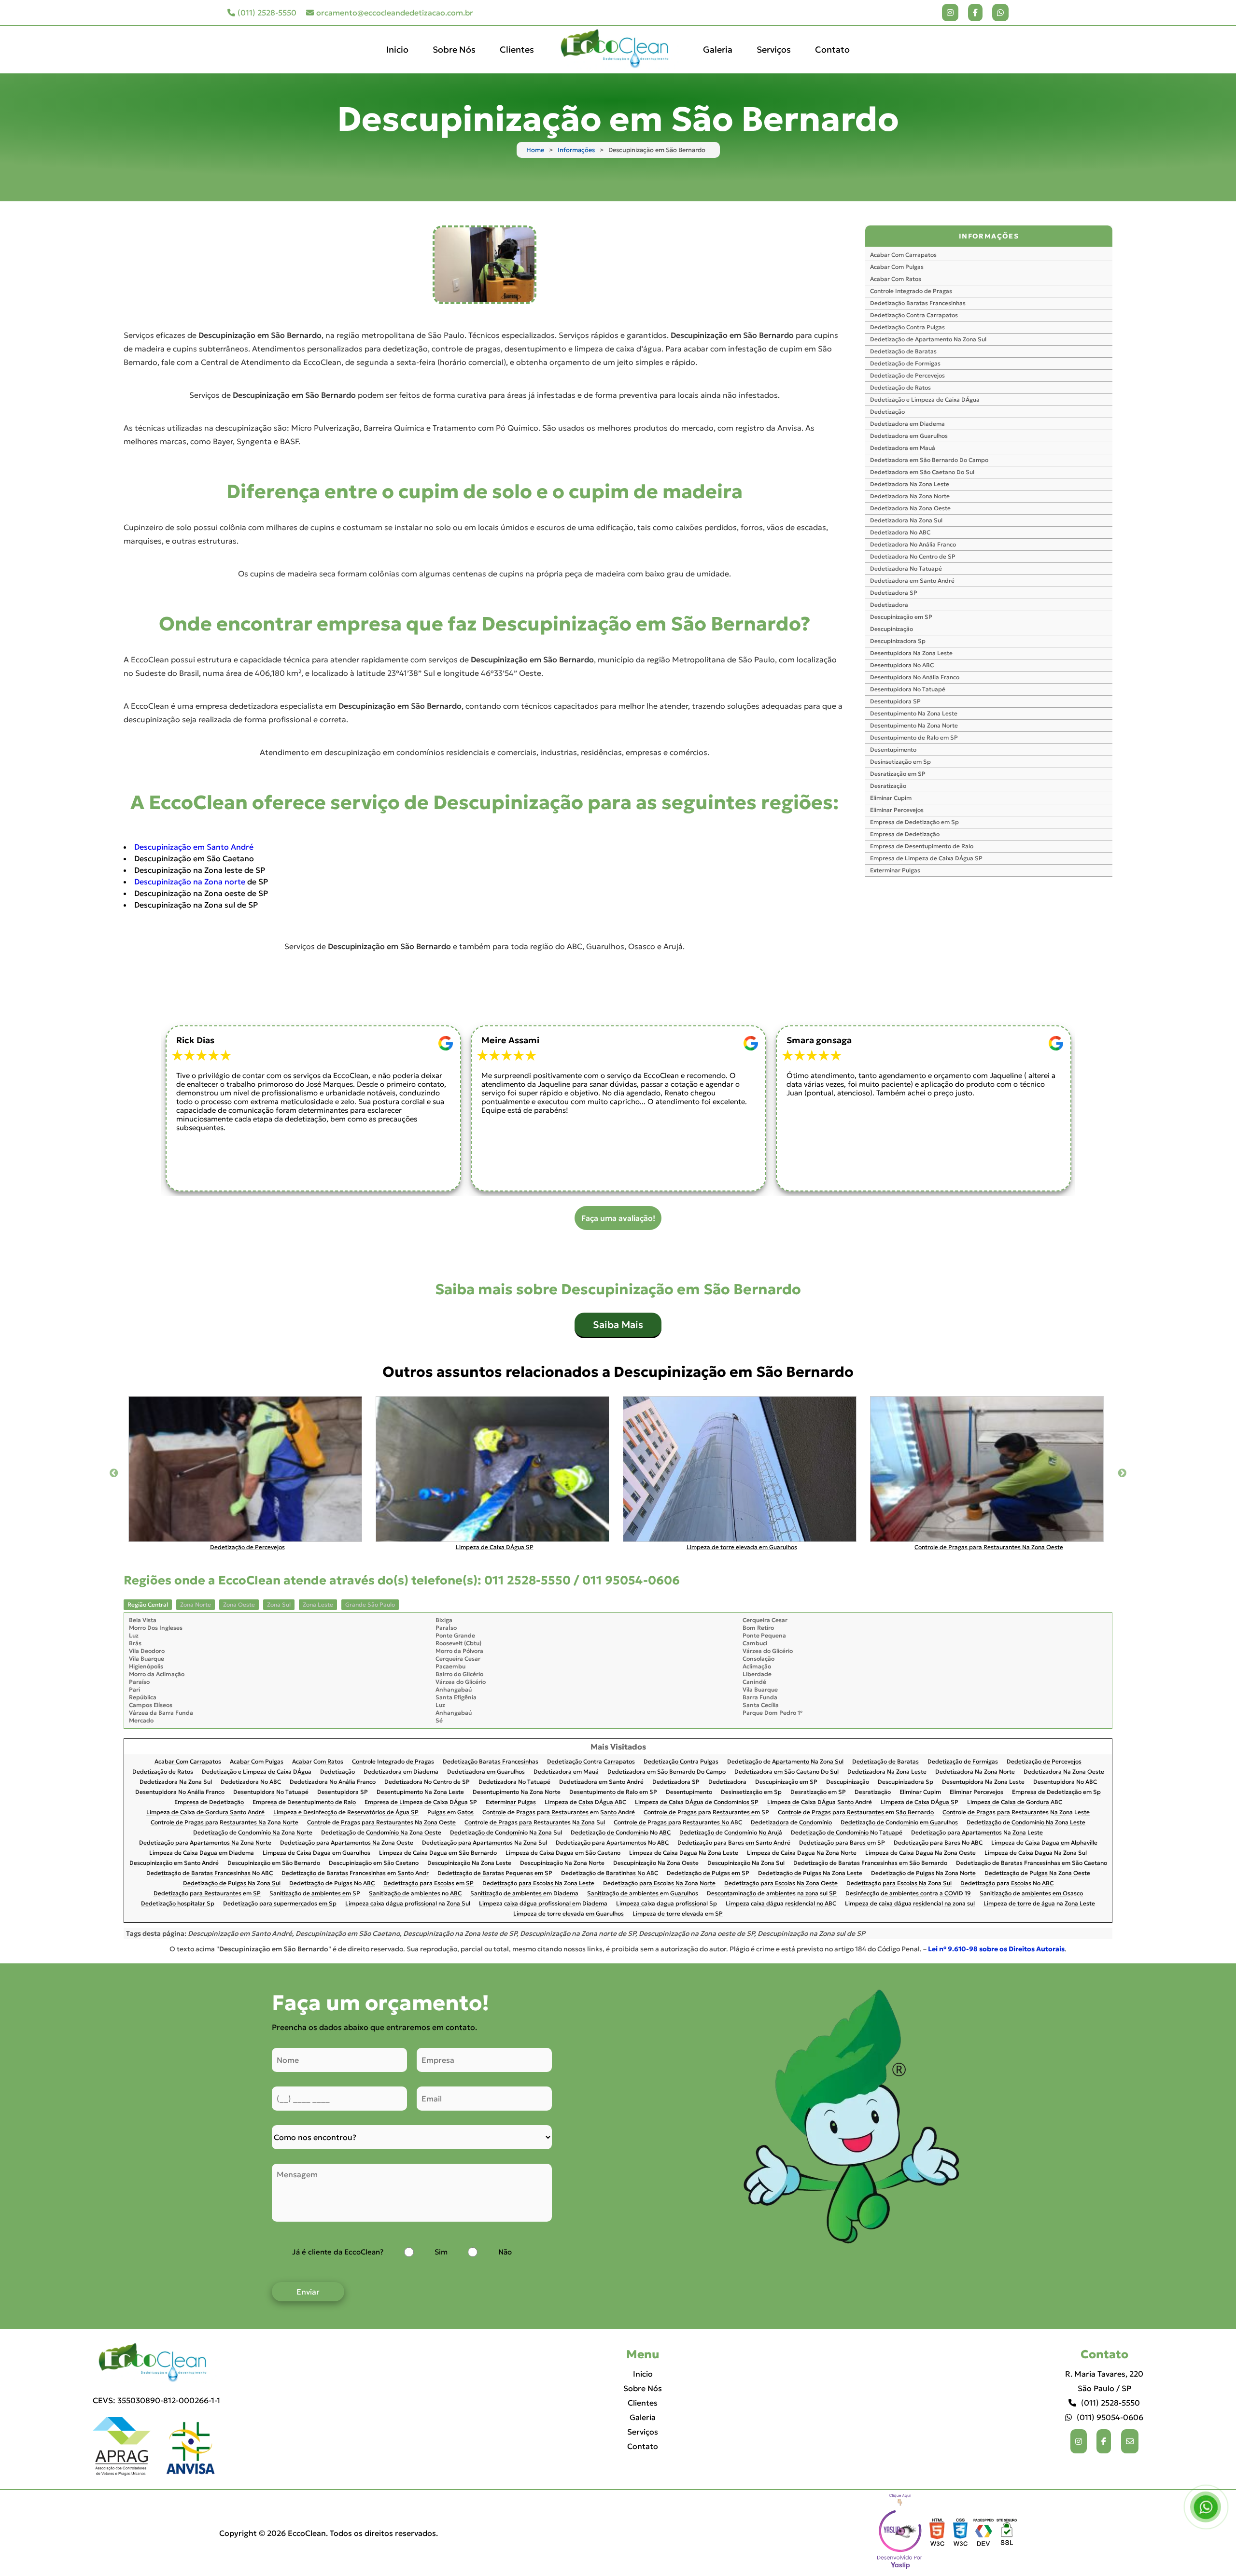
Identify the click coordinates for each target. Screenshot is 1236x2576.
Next (1122, 1473)
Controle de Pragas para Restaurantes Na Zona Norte (225, 1823)
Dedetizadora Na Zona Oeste (910, 508)
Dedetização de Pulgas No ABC (332, 1883)
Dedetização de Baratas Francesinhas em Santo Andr (355, 1873)
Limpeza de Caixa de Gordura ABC (1015, 1802)
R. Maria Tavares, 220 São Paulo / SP (1104, 2381)
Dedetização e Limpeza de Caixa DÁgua (925, 399)
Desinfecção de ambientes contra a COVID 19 (908, 1894)
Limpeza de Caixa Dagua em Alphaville (1044, 1843)
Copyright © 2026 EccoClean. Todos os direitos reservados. (329, 2533)
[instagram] (950, 13)
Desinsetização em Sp (900, 762)
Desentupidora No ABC (902, 665)
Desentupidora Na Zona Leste (911, 653)
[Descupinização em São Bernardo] (484, 265)
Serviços (774, 49)
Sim (441, 2252)
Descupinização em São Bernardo (274, 1863)
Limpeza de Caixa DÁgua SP (920, 1802)
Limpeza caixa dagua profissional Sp (667, 1904)
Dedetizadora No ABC (900, 532)
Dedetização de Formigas (905, 363)
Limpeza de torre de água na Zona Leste (1039, 1904)
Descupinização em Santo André (194, 847)
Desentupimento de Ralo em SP (914, 737)
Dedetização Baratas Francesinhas (918, 303)
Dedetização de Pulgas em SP (708, 1873)
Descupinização (892, 629)
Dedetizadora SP (894, 593)
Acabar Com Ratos (896, 279)
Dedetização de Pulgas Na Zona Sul (232, 1883)
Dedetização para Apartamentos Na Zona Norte (205, 1843)
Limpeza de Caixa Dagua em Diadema (202, 1853)
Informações (576, 150)
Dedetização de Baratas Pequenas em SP (495, 1873)
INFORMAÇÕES (989, 236)
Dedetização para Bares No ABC (938, 1843)
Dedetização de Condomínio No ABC (621, 1833)
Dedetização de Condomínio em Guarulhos (899, 1823)
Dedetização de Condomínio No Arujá (731, 1833)
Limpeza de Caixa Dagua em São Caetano (563, 1853)
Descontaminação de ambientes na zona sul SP (772, 1894)
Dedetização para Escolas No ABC (1007, 1883)
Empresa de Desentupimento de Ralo (922, 846)
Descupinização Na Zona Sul (746, 1863)
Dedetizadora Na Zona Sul (906, 520)
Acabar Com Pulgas (897, 267)
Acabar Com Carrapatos (903, 255)
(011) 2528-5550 (267, 13)
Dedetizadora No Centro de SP (913, 556)
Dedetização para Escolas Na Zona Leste (538, 1883)
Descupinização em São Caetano (374, 1863)
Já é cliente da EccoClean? (338, 2252)
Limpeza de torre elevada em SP (678, 1914)
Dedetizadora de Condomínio (791, 1823)
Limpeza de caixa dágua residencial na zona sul (910, 1904)
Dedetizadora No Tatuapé (906, 568)
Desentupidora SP (895, 701)
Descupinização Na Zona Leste (469, 1863)
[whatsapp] (1000, 13)
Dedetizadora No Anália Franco (913, 544)
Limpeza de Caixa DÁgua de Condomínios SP (697, 1802)
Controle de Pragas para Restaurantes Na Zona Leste (1016, 1813)
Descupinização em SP (901, 617)
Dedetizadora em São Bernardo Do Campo (929, 460)
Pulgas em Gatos (450, 1813)
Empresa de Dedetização (905, 834)
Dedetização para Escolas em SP (428, 1883)
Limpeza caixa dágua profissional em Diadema (543, 1904)
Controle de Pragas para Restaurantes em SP (706, 1813)
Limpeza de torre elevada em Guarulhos (569, 1914)
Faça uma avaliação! (618, 1218)
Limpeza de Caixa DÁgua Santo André (820, 1802)
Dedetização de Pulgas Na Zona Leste (810, 1873)
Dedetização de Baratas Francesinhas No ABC (210, 1873)
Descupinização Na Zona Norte (562, 1863)
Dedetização (887, 412)
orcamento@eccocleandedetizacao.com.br (395, 13)
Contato (832, 49)
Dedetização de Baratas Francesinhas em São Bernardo (870, 1863)
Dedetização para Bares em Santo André (734, 1843)
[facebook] (975, 13)
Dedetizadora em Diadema (907, 424)
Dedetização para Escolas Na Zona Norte (659, 1883)
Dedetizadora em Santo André (912, 581)
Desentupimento (893, 749)
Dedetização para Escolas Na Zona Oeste (781, 1883)
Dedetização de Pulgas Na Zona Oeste (1037, 1873)
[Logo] (156, 2363)
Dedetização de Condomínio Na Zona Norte (253, 1833)
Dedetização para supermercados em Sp (280, 1904)
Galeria (718, 49)
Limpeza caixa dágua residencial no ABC (781, 1904)
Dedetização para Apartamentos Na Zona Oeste (347, 1843)
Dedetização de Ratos (900, 387)
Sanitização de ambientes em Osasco (1031, 1894)
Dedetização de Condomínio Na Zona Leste (1026, 1823)
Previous (114, 1473)
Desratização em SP (898, 774)
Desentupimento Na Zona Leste (914, 713)
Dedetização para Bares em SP (842, 1843)
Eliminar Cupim (891, 798)
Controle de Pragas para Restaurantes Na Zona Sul (535, 1823)
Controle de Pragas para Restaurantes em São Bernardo (856, 1813)
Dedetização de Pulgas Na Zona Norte (923, 1873)
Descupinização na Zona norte (190, 882)
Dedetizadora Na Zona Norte (910, 496)
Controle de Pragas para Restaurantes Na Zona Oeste (381, 1823)
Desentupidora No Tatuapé (908, 689)
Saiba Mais (618, 1325)
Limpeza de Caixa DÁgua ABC (585, 1802)
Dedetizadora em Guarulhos (909, 436)
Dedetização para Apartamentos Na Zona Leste (977, 1833)
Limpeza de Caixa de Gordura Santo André (205, 1813)
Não (505, 2252)
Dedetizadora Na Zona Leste (910, 484)
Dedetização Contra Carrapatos (914, 315)
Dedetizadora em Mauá (903, 448)
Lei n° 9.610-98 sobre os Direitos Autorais (996, 1949)
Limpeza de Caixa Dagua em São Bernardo (438, 1853)
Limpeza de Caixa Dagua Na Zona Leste (684, 1853)
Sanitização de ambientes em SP (315, 1894)
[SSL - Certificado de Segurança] (1007, 2533)
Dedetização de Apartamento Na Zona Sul (928, 339)
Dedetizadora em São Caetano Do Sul (922, 472)
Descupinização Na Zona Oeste (656, 1863)
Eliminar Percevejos (897, 810)
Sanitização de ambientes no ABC (415, 1894)
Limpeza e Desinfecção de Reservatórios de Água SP (346, 1813)
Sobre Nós (454, 49)
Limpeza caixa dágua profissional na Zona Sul (408, 1904)
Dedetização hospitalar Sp (178, 1904)
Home (535, 150)
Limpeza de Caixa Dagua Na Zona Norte (802, 1853)
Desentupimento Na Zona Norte (914, 725)
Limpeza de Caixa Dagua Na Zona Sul (1036, 1853)
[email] (1130, 2441)
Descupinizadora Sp (898, 641)
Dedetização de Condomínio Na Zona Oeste (381, 1833)
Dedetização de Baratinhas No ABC (610, 1873)
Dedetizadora (889, 605)
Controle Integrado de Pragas (911, 291)
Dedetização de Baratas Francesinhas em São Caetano (1032, 1863)
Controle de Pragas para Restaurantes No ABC (678, 1823)
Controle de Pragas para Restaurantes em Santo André (559, 1813)
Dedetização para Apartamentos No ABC (612, 1843)
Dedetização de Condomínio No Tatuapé (847, 1833)
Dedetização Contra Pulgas (907, 327)
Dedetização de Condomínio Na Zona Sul (506, 1833)
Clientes (517, 49)
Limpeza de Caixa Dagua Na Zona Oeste (920, 1853)
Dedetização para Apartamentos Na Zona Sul (485, 1843)
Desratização (888, 786)
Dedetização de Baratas (903, 351)
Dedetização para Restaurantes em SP (207, 1894)
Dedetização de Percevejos (907, 375)
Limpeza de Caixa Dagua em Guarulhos (316, 1853)
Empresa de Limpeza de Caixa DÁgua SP (926, 858)
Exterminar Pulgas (895, 870)
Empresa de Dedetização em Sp (914, 822)
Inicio (397, 49)
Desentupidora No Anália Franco (915, 677)
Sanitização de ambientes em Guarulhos (643, 1894)
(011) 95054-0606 (1110, 2417)
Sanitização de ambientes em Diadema (524, 1894)
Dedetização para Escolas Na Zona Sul (899, 1883)
